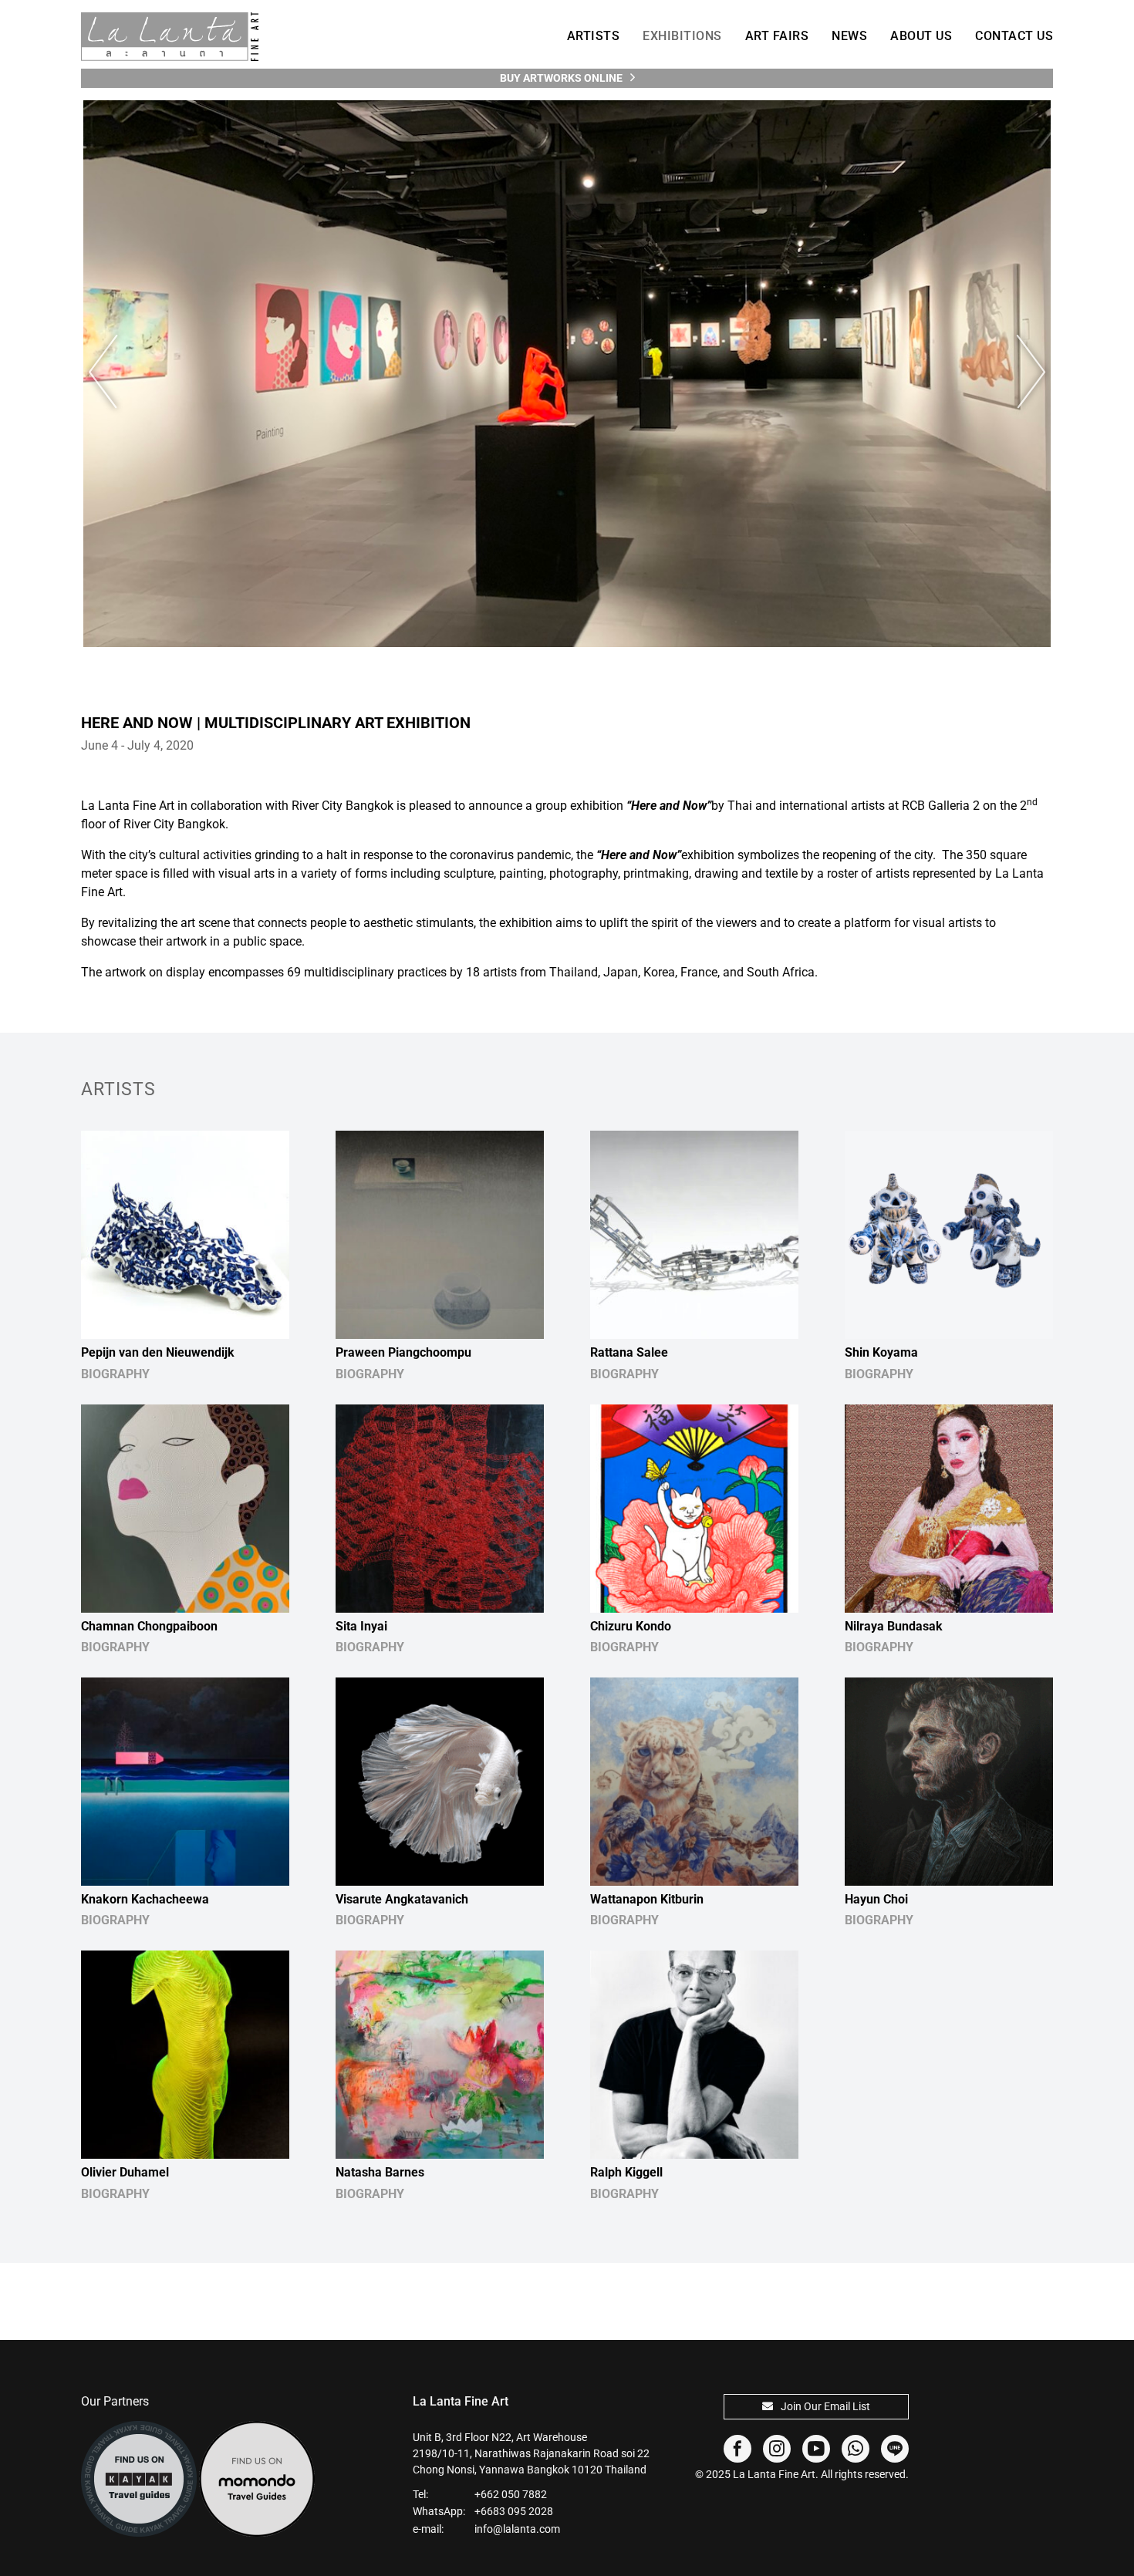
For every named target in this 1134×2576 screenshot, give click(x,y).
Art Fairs (777, 36)
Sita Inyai (361, 1626)
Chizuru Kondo (631, 1626)
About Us (921, 36)
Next (1022, 372)
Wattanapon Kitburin (647, 1899)
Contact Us (1014, 36)
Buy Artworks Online (561, 78)
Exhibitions (682, 36)
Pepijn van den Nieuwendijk (158, 1352)
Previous (112, 372)
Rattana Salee (629, 1352)
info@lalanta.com (517, 2529)
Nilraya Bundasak (894, 1626)
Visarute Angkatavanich (402, 1899)
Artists (594, 36)
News (849, 36)
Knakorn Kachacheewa (145, 1899)
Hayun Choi (876, 1899)
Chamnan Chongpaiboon (149, 1626)
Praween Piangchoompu (403, 1352)
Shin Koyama (881, 1352)
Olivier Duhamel (125, 2172)
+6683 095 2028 (514, 2511)
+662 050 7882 (511, 2494)
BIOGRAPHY (115, 1374)
